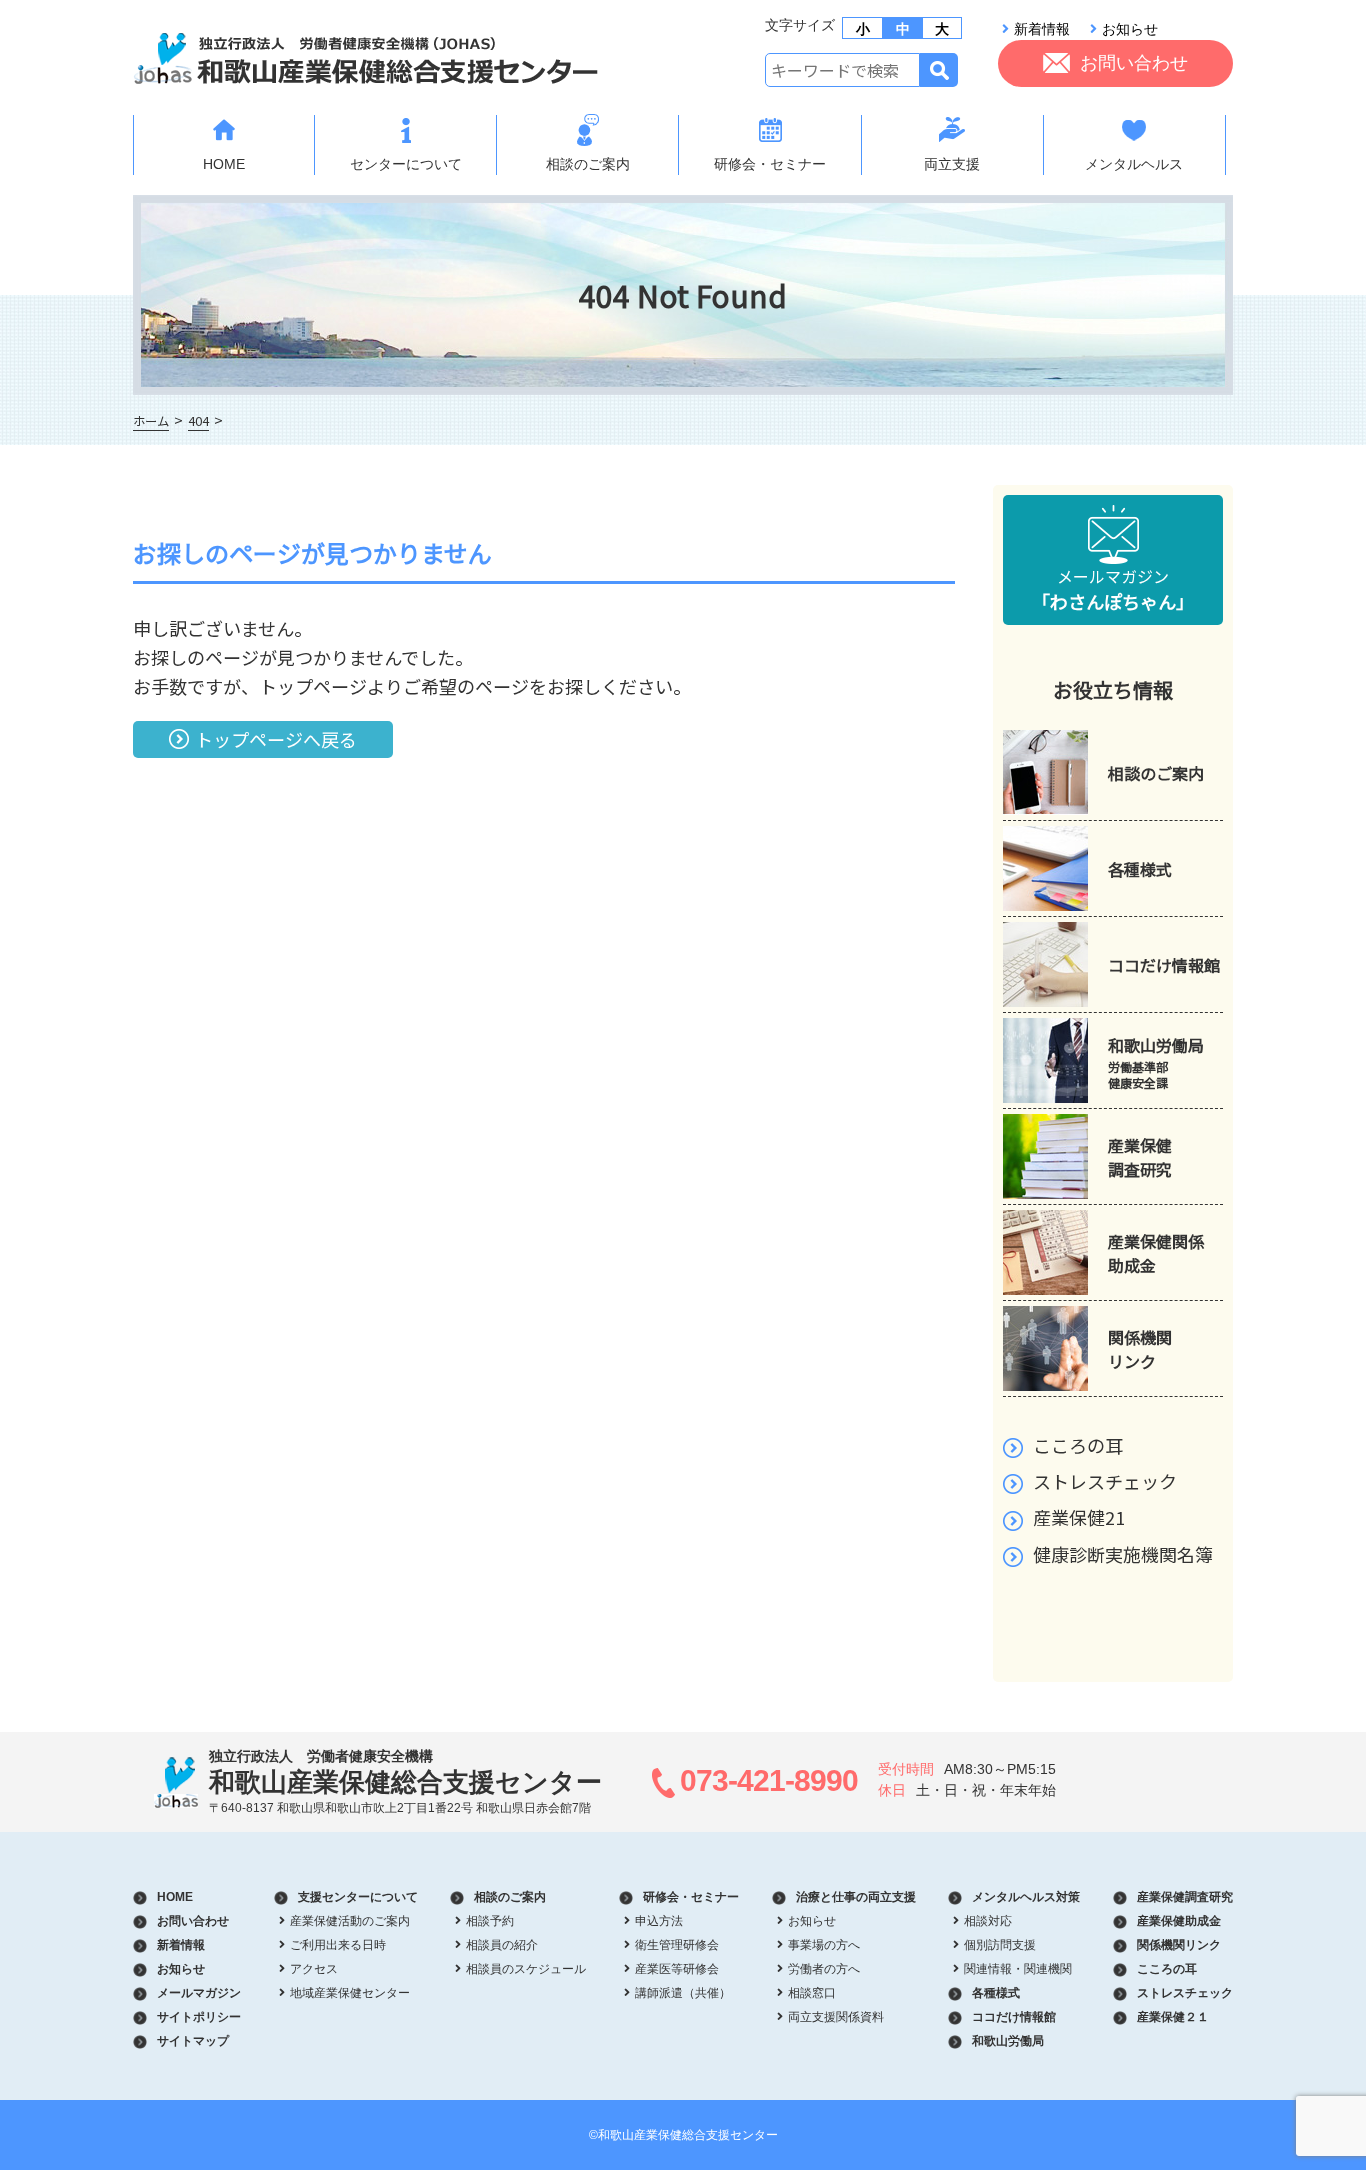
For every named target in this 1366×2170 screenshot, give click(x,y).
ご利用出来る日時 (338, 1945)
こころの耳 (1078, 1445)
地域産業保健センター (350, 1993)
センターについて (406, 164)
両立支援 (952, 164)
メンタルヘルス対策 (1026, 1897)
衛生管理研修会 (677, 1945)
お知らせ (1130, 29)
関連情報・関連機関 (1018, 1969)
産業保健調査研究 (1185, 1897)
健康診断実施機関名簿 (1123, 1554)
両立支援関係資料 (836, 2017)
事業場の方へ (824, 1945)
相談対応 (988, 1921)
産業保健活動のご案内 (350, 1921)
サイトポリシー (199, 2017)
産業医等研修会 (677, 1969)
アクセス (314, 1969)
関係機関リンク (1179, 1945)
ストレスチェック (1105, 1481)
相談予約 (490, 1921)
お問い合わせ (1134, 63)
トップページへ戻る (276, 739)
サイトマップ (193, 2041)
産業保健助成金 (1179, 1921)
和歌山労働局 (1008, 2041)
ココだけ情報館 (1014, 2017)
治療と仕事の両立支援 (856, 1897)
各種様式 (996, 1993)
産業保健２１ (1173, 2017)
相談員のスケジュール (526, 1969)
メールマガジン (1113, 589)
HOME (224, 164)
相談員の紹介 (502, 1945)
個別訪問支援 (1000, 1945)
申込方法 (659, 1921)
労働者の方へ (824, 1969)
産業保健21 (1079, 1517)
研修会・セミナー (770, 164)
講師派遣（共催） (683, 1993)
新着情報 (1042, 29)
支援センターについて (358, 1897)
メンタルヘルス (1134, 164)
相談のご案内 (588, 164)
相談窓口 (812, 1993)
